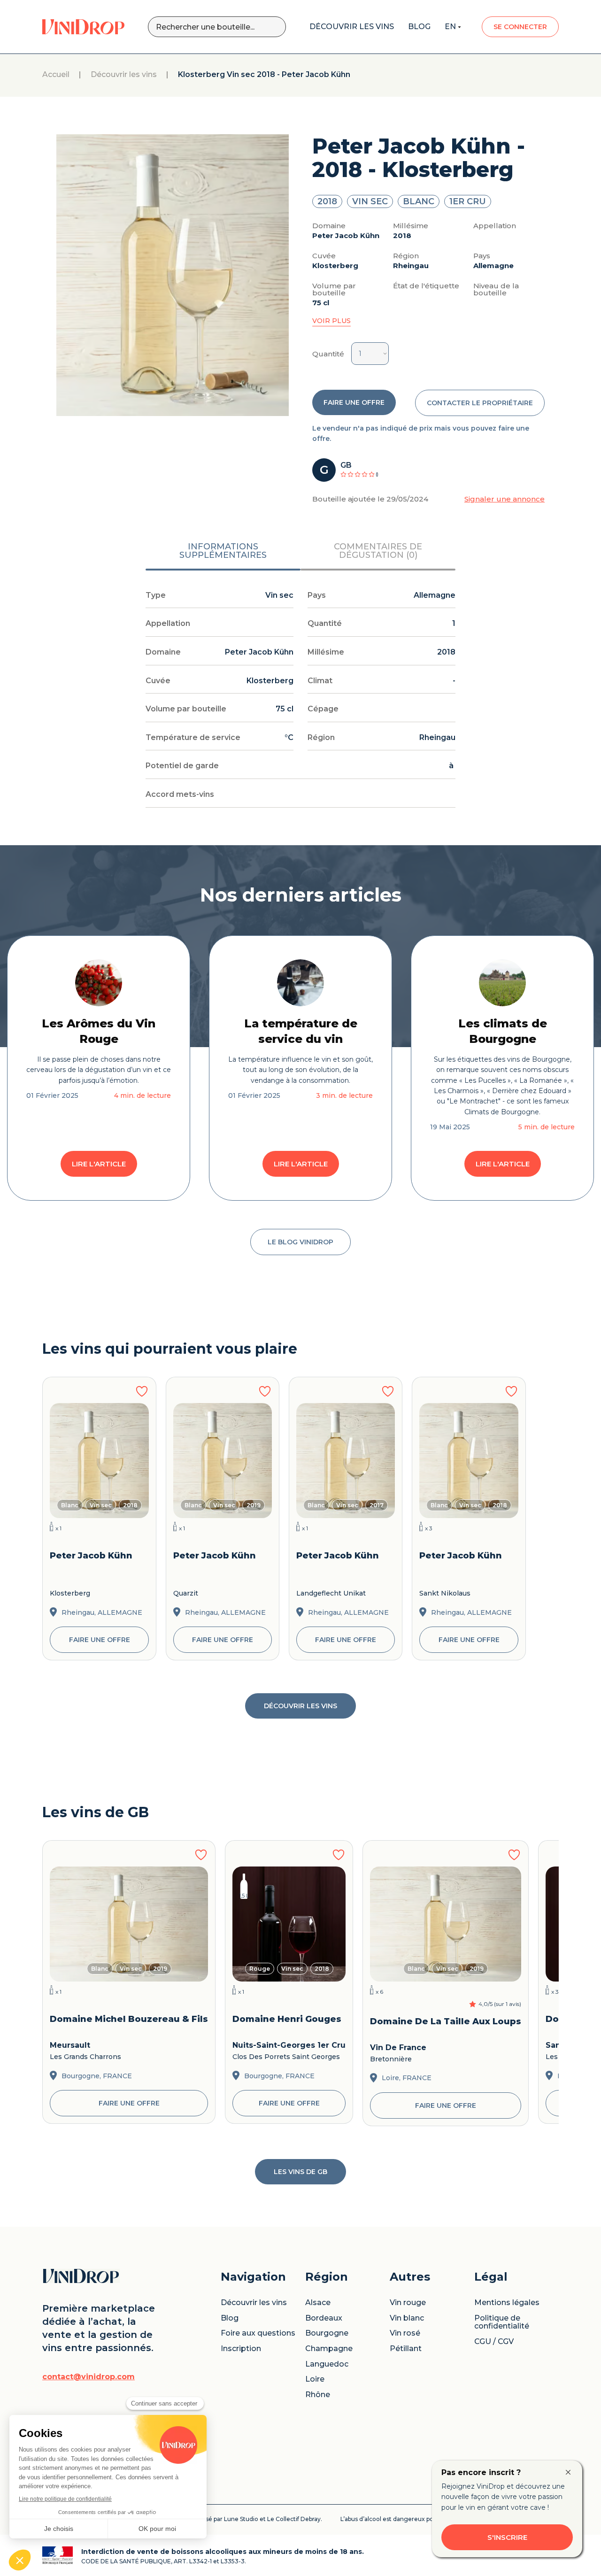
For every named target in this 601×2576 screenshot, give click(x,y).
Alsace (318, 2303)
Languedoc (327, 2364)
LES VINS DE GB (300, 2172)
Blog (230, 2318)
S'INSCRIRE (507, 2537)
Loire (315, 2379)
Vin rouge (408, 2303)
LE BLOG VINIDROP (300, 1242)
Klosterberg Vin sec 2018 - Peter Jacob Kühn (264, 75)
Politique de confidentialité (502, 2322)
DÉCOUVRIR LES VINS (300, 1706)
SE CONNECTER (520, 27)
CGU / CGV (494, 2342)
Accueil (56, 75)
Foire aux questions (258, 2333)
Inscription (241, 2349)
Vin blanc (407, 2318)
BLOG (419, 27)
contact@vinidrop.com (89, 2377)
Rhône (318, 2395)
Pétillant (406, 2349)
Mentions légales (507, 2303)
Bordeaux (324, 2318)
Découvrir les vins (124, 75)
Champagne (329, 2349)
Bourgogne (327, 2333)
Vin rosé (405, 2333)
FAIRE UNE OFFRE (354, 402)
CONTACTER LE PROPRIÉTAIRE (480, 403)
